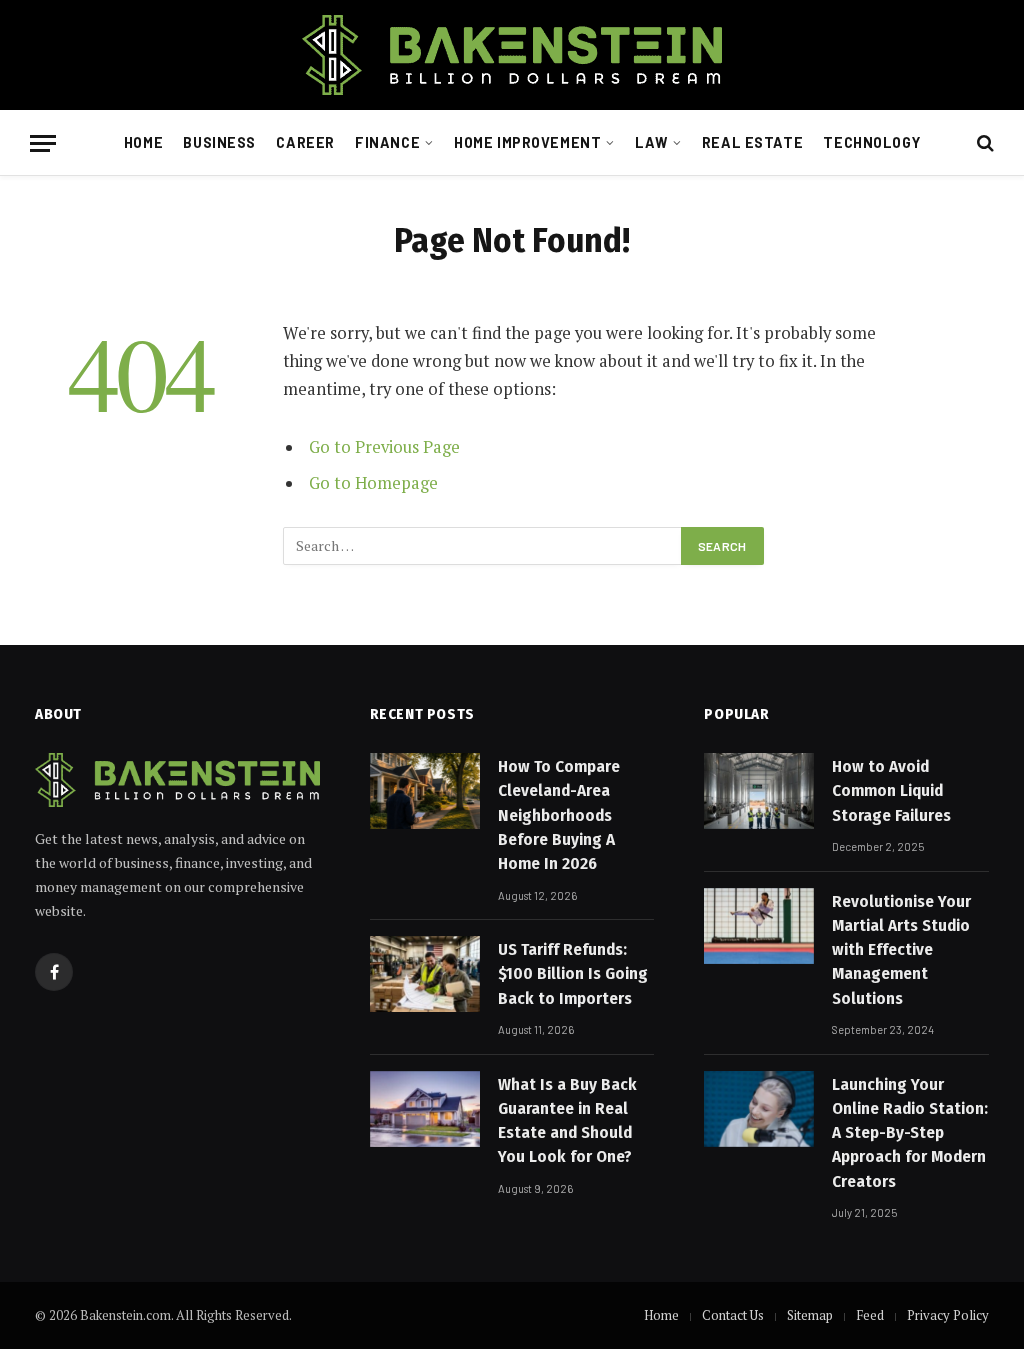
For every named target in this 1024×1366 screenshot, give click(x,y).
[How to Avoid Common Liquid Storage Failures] (759, 791)
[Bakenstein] (512, 55)
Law (651, 142)
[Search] (983, 143)
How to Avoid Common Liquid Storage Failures (891, 791)
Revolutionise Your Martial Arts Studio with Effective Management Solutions (901, 950)
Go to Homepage (373, 483)
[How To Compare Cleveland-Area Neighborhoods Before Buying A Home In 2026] (425, 791)
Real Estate (752, 142)
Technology (871, 142)
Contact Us (733, 1315)
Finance (387, 142)
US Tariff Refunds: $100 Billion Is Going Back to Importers (573, 974)
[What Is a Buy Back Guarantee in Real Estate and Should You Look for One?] (425, 1109)
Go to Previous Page (384, 447)
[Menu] (43, 143)
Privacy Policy (948, 1315)
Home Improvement (527, 142)
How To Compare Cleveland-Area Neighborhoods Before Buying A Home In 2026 (559, 815)
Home (143, 142)
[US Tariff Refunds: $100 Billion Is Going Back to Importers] (425, 974)
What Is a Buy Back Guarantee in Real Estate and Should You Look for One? (567, 1121)
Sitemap (810, 1315)
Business (219, 142)
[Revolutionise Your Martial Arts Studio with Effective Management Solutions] (759, 926)
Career (305, 142)
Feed (870, 1315)
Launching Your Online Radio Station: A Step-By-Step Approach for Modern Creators (910, 1133)
